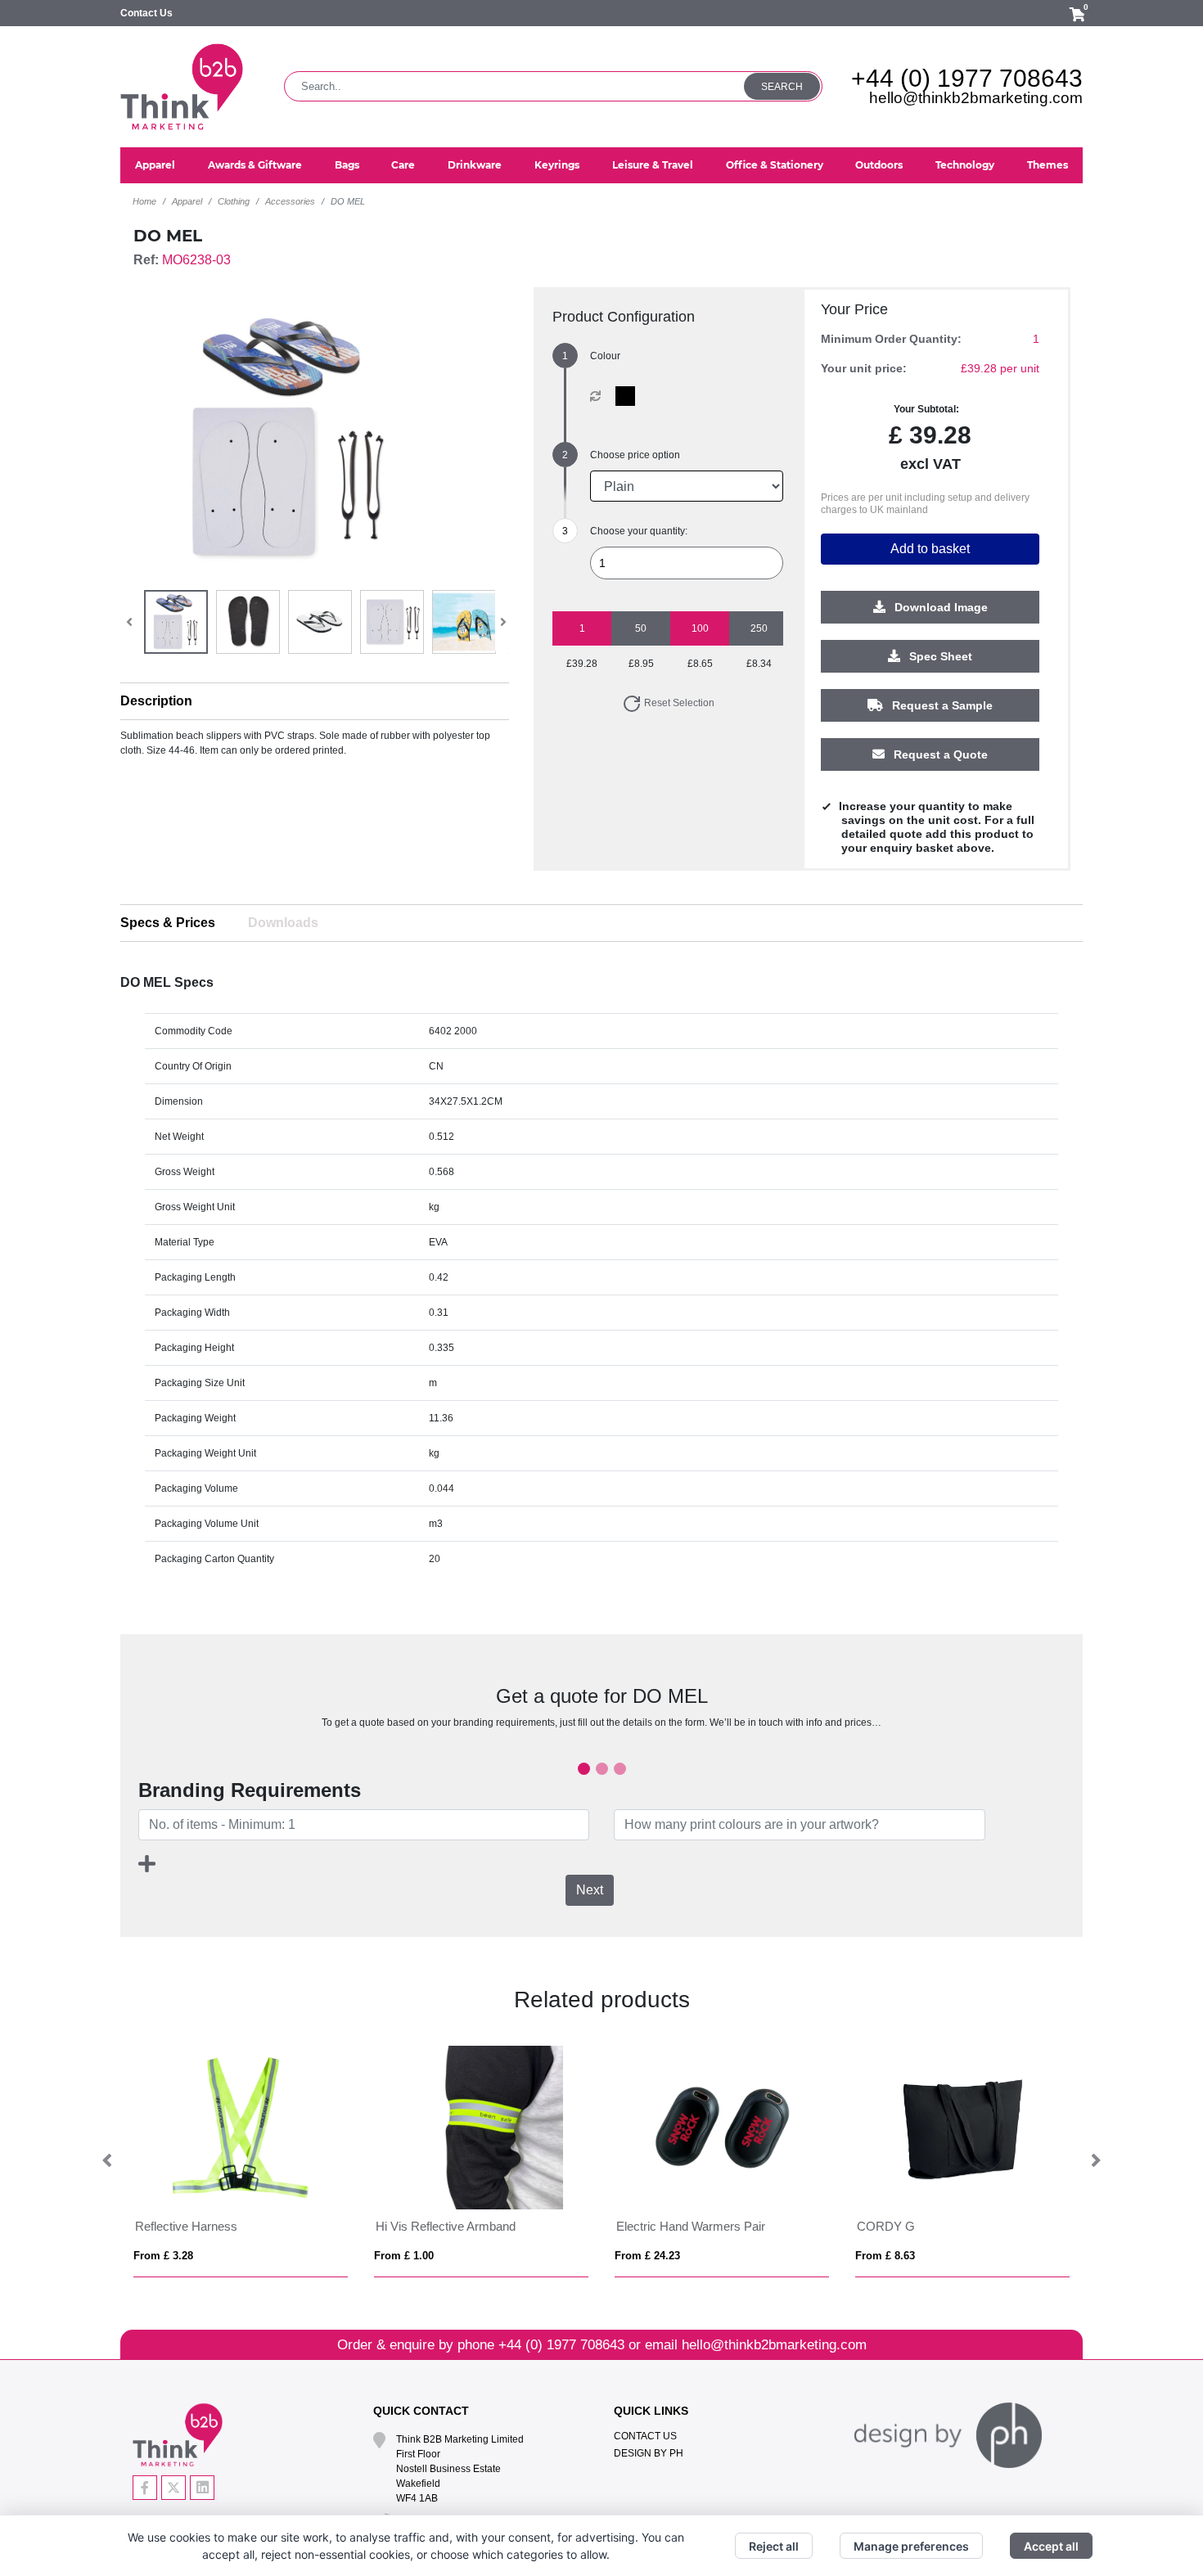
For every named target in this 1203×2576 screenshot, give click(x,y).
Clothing (234, 201)
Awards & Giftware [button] (255, 165)
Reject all (774, 2546)
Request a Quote (939, 755)
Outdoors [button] (879, 165)
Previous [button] (108, 2161)
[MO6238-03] (629, 396)
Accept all (1051, 2546)
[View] (176, 622)
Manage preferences (911, 2546)
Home (144, 201)
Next (590, 1890)
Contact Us (146, 13)
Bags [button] (347, 165)
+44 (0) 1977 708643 (967, 78)
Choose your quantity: (639, 531)
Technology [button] (965, 165)
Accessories (290, 201)
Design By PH (649, 2453)
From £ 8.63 (885, 2256)
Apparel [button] (155, 165)
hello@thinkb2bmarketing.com (976, 98)
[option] (241, 2162)
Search (782, 87)
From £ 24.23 (647, 2256)
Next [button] (1095, 2161)
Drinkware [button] (475, 165)
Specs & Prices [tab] (168, 923)
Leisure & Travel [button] (653, 165)
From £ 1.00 (404, 2256)
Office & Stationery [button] (775, 165)
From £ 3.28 (163, 2256)
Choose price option (635, 455)
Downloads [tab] (283, 923)
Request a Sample (941, 706)
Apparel (187, 201)
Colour (605, 356)
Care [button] (403, 165)
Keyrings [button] (557, 165)
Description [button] (156, 701)
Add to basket (930, 549)
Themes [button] (1048, 165)
